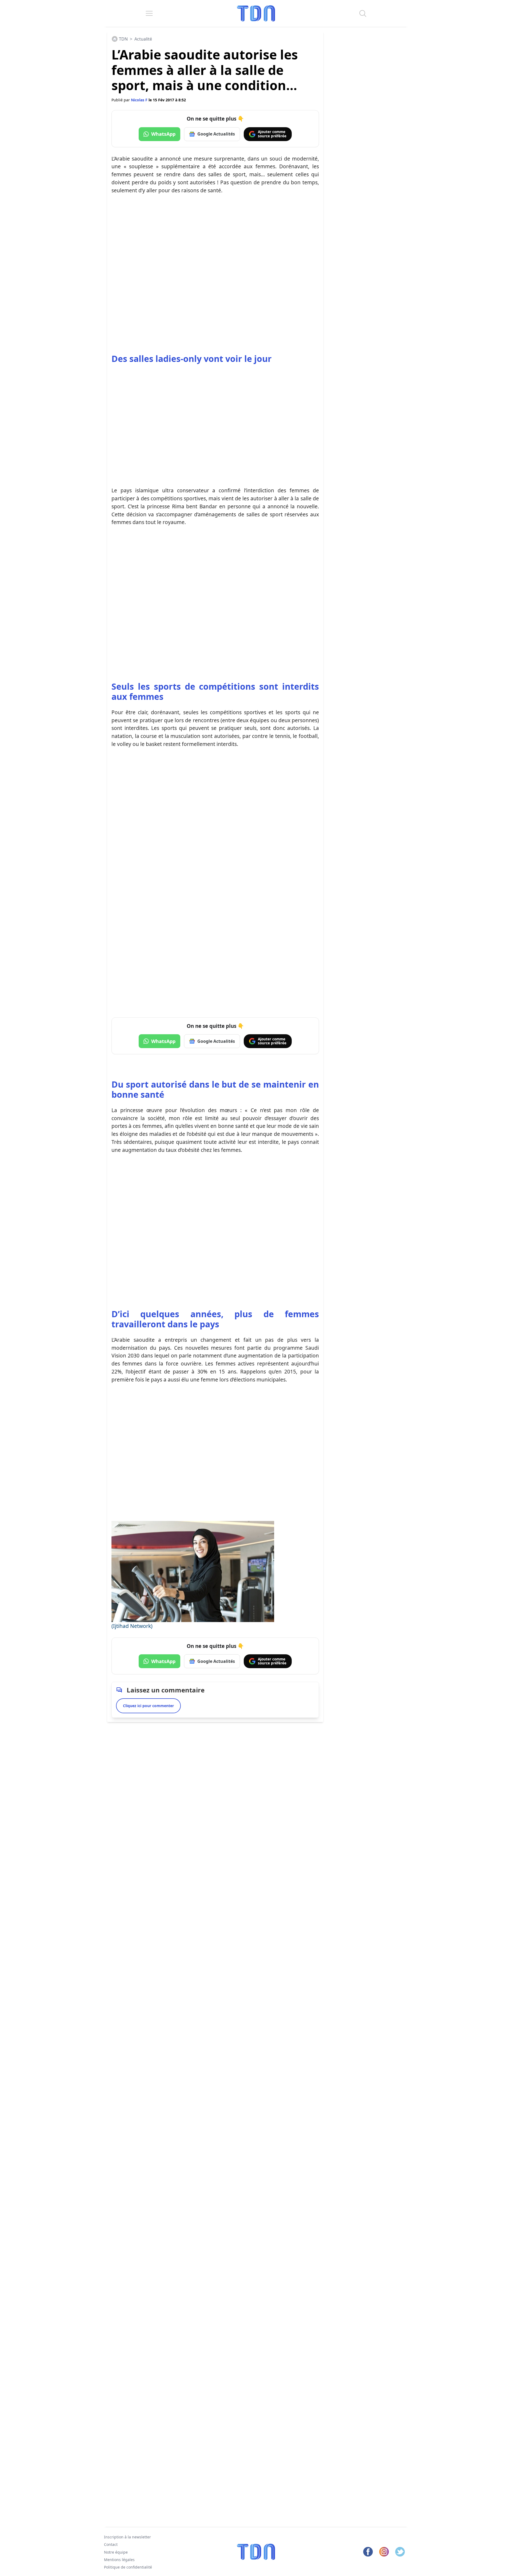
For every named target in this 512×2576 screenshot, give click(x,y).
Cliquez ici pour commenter (148, 1706)
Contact (111, 2544)
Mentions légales (119, 2560)
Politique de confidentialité (128, 2567)
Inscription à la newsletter (127, 2537)
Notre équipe (116, 2552)
